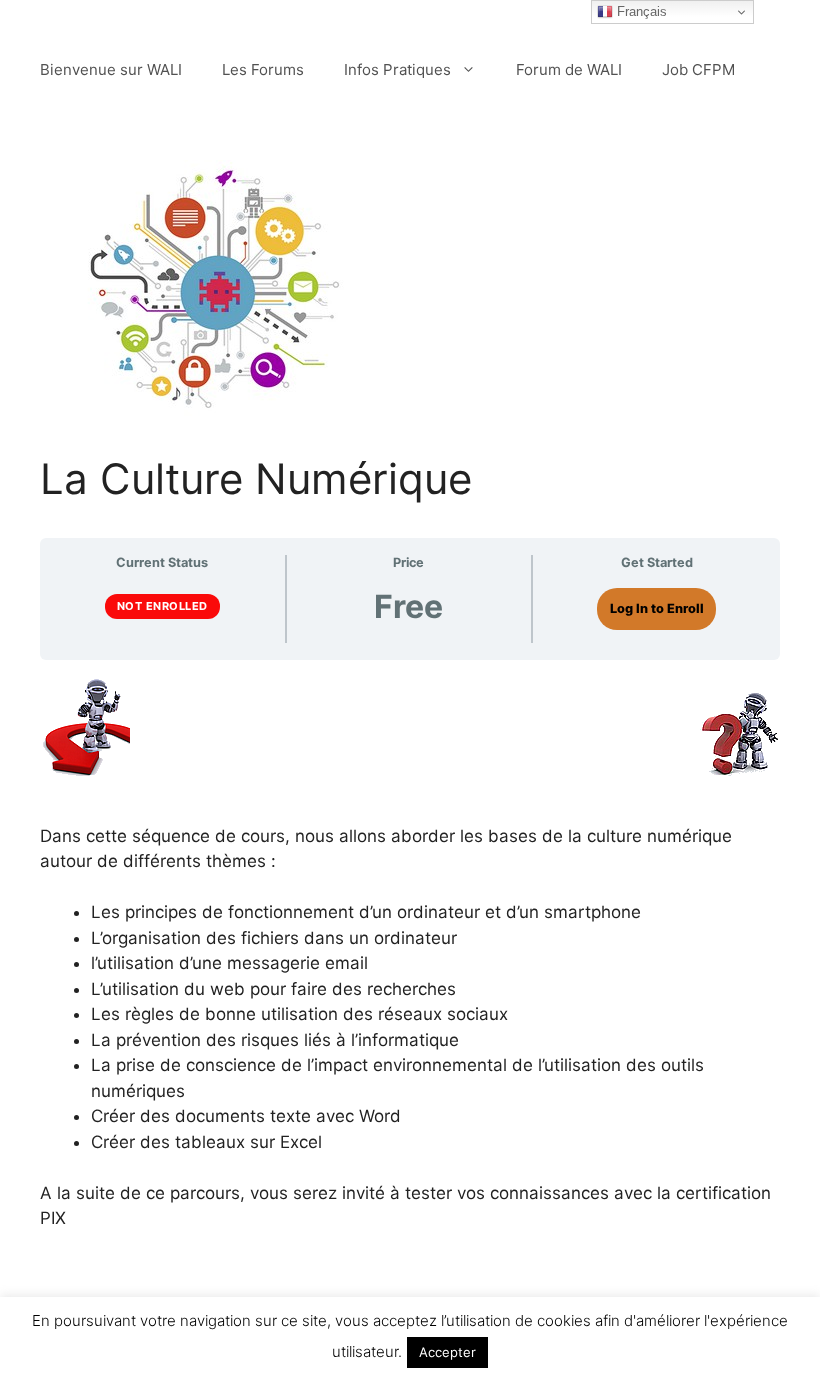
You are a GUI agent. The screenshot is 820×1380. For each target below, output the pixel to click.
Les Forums (263, 69)
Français (640, 11)
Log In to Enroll (657, 608)
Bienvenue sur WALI (111, 69)
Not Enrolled (162, 606)
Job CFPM (698, 69)
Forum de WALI (569, 69)
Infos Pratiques (397, 69)
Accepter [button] (447, 1352)
